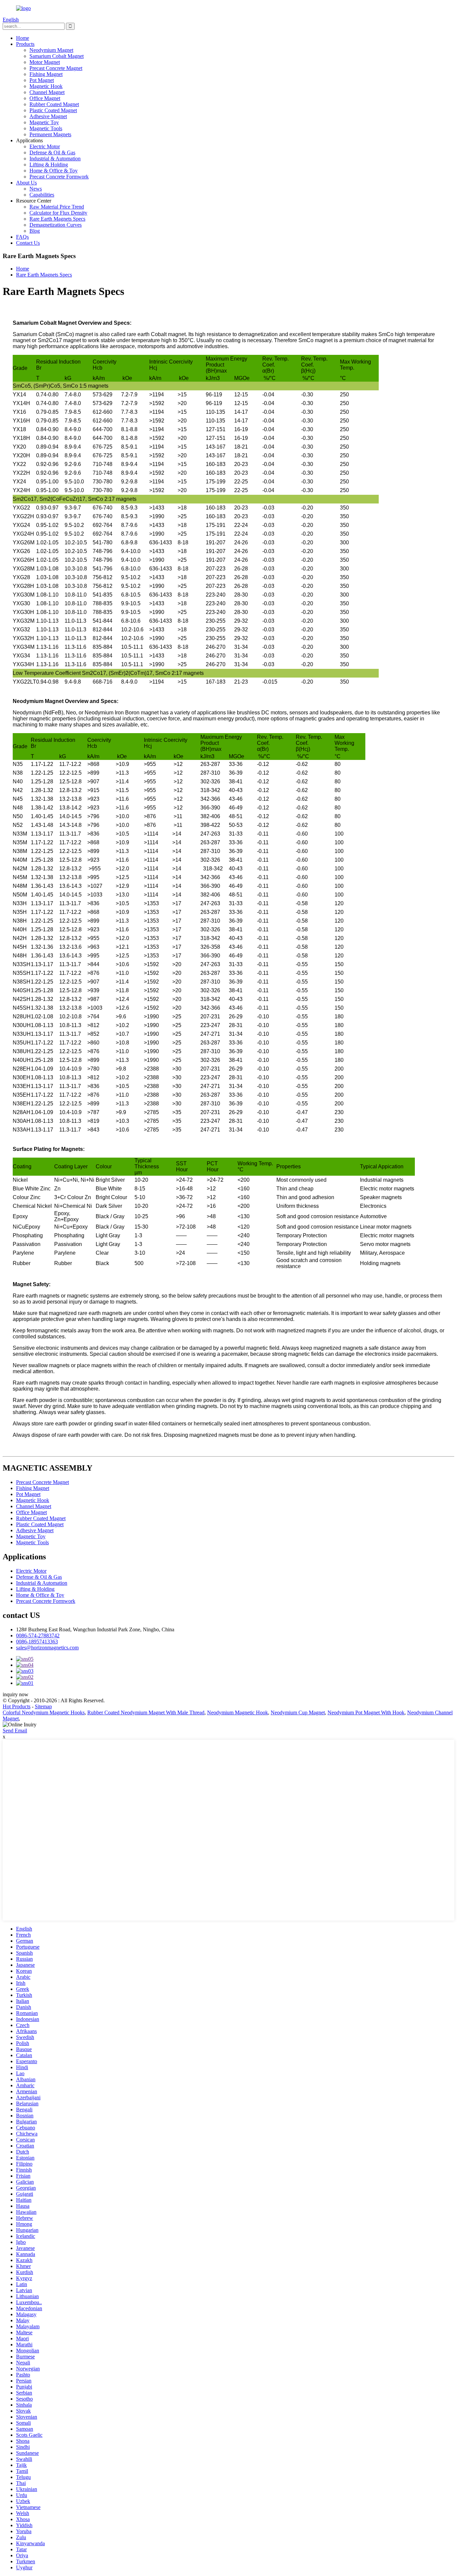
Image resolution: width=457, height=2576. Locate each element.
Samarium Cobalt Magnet (57, 56)
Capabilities (42, 195)
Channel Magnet (47, 92)
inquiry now (16, 1694)
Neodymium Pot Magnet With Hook (366, 1712)
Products (25, 44)
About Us (26, 183)
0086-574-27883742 (38, 1635)
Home (23, 38)
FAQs (22, 237)
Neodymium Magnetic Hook (238, 1712)
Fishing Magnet (46, 74)
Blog (35, 231)
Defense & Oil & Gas (52, 152)
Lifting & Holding (49, 165)
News (36, 189)
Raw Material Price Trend (57, 207)
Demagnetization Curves (56, 225)
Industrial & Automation (55, 159)
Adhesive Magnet (48, 116)
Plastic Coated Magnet (53, 110)
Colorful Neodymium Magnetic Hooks (44, 1712)
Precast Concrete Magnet (56, 68)
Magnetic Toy (44, 122)
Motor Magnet (45, 62)
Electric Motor (45, 146)
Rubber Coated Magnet (54, 104)
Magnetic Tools (46, 128)
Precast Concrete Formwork (59, 177)
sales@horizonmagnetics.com (47, 1648)
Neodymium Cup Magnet (298, 1712)
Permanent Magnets (50, 134)
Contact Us (28, 243)
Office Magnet (45, 98)
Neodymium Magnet (51, 50)
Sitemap (43, 1706)
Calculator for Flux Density (58, 213)
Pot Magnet (42, 80)
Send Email (15, 1731)
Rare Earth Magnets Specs (57, 219)
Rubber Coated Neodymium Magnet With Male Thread (146, 1712)
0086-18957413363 (37, 1642)
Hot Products (17, 1706)
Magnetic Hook (46, 86)
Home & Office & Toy (54, 171)
